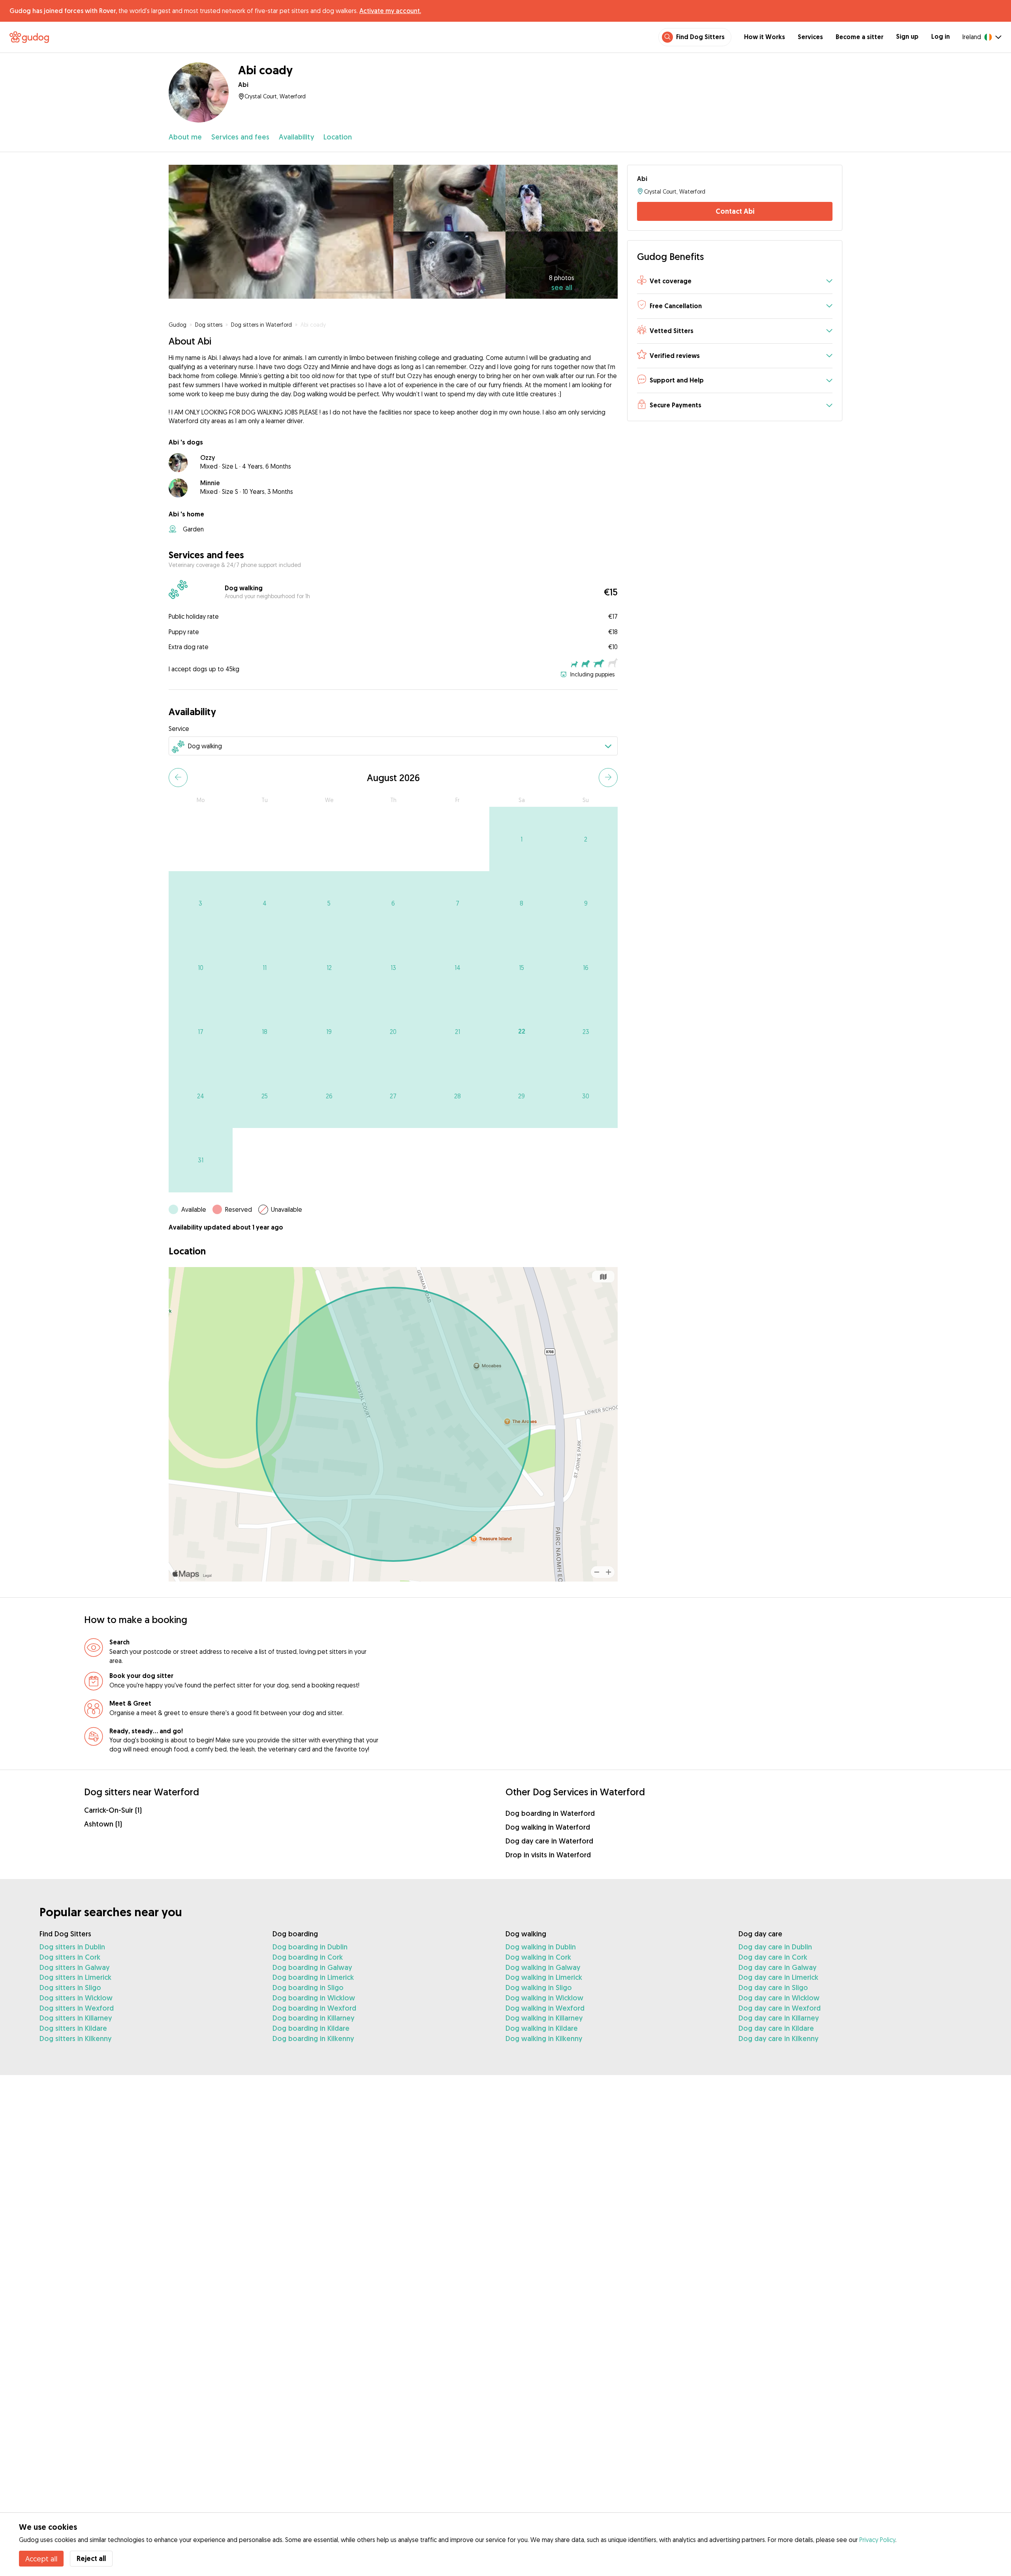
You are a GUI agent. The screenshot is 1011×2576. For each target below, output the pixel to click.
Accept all (41, 2559)
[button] (735, 282)
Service (179, 729)
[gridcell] (521, 839)
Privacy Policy (877, 2540)
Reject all (91, 2558)
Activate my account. (390, 11)
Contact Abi (735, 211)
